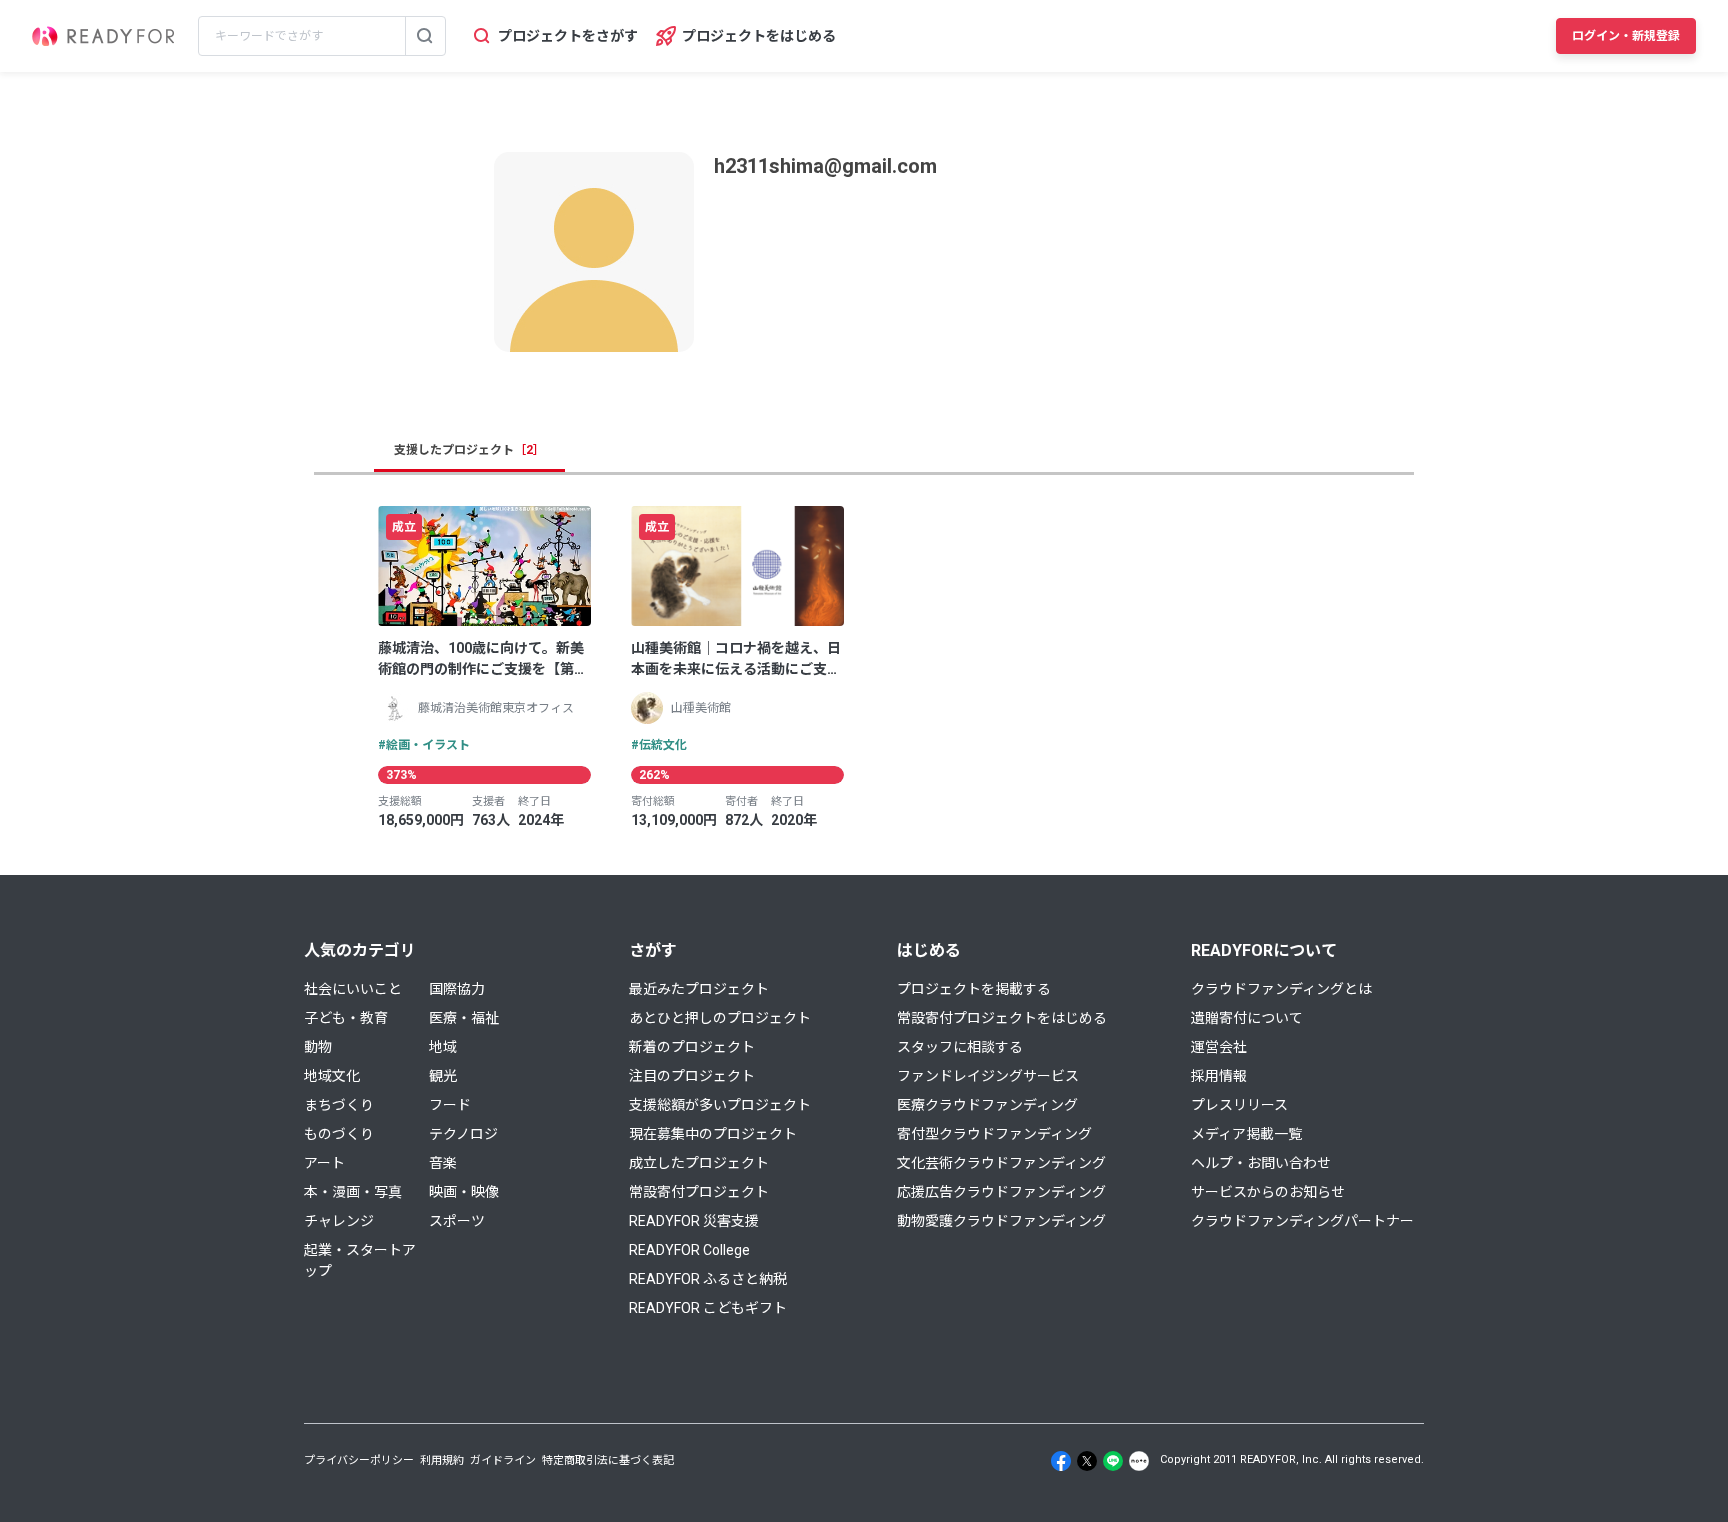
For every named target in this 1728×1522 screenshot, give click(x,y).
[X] (1087, 1461)
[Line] (1113, 1461)
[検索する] (425, 36)
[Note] (1139, 1461)
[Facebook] (1061, 1461)
